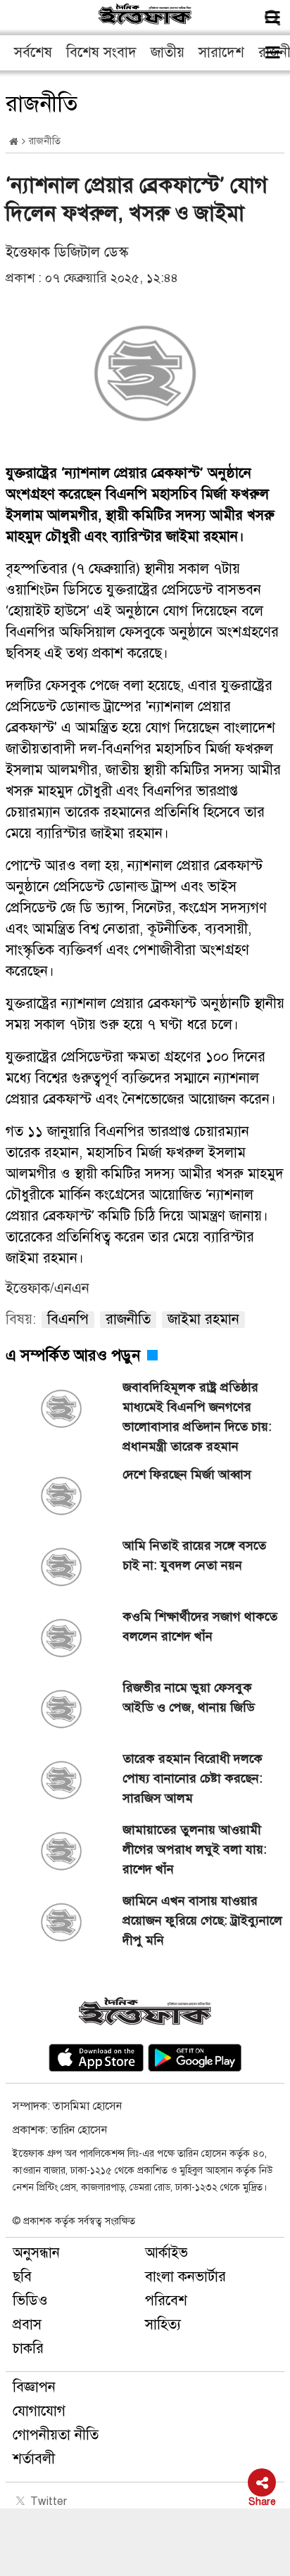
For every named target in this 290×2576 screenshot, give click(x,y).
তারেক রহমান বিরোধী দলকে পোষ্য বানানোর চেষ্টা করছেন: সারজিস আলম (193, 1778)
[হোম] (14, 142)
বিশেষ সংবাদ (101, 52)
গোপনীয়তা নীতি (56, 2435)
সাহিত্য (163, 2325)
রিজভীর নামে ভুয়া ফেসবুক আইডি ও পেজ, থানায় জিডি (189, 1697)
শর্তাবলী (34, 2459)
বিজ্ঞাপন (34, 2387)
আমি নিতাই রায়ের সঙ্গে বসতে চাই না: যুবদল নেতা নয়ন (194, 1555)
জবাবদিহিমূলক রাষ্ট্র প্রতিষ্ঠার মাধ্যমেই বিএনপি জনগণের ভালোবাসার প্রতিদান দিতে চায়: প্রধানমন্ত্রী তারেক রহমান (197, 1417)
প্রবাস (27, 2325)
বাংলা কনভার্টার (185, 2277)
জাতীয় (168, 52)
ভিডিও (30, 2301)
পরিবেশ (166, 2301)
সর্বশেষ (33, 52)
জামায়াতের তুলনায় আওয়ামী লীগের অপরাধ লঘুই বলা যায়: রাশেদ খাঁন (195, 1849)
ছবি (22, 2277)
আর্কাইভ (166, 2253)
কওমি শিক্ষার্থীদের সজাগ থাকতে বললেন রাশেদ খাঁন (200, 1626)
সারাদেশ (221, 52)
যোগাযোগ (39, 2411)
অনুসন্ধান (36, 2253)
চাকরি (28, 2348)
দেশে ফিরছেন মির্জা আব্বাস (187, 1474)
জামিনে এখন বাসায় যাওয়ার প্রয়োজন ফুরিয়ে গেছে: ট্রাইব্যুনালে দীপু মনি (202, 1920)
